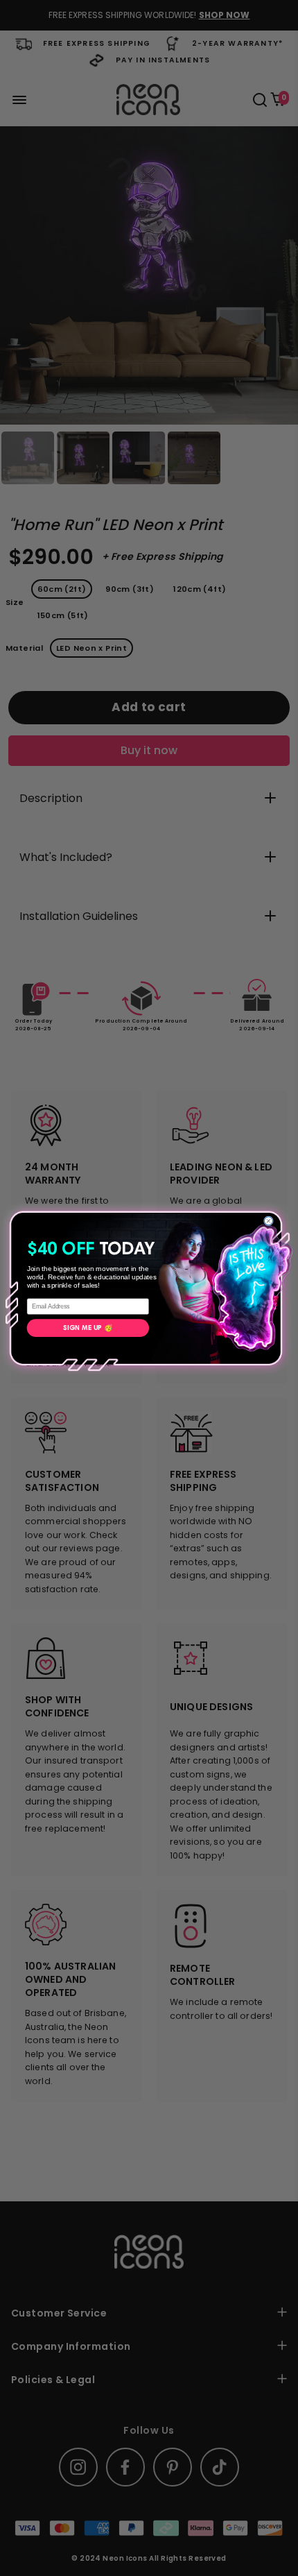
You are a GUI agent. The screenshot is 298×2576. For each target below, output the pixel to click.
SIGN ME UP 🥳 (88, 1328)
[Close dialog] (268, 1220)
